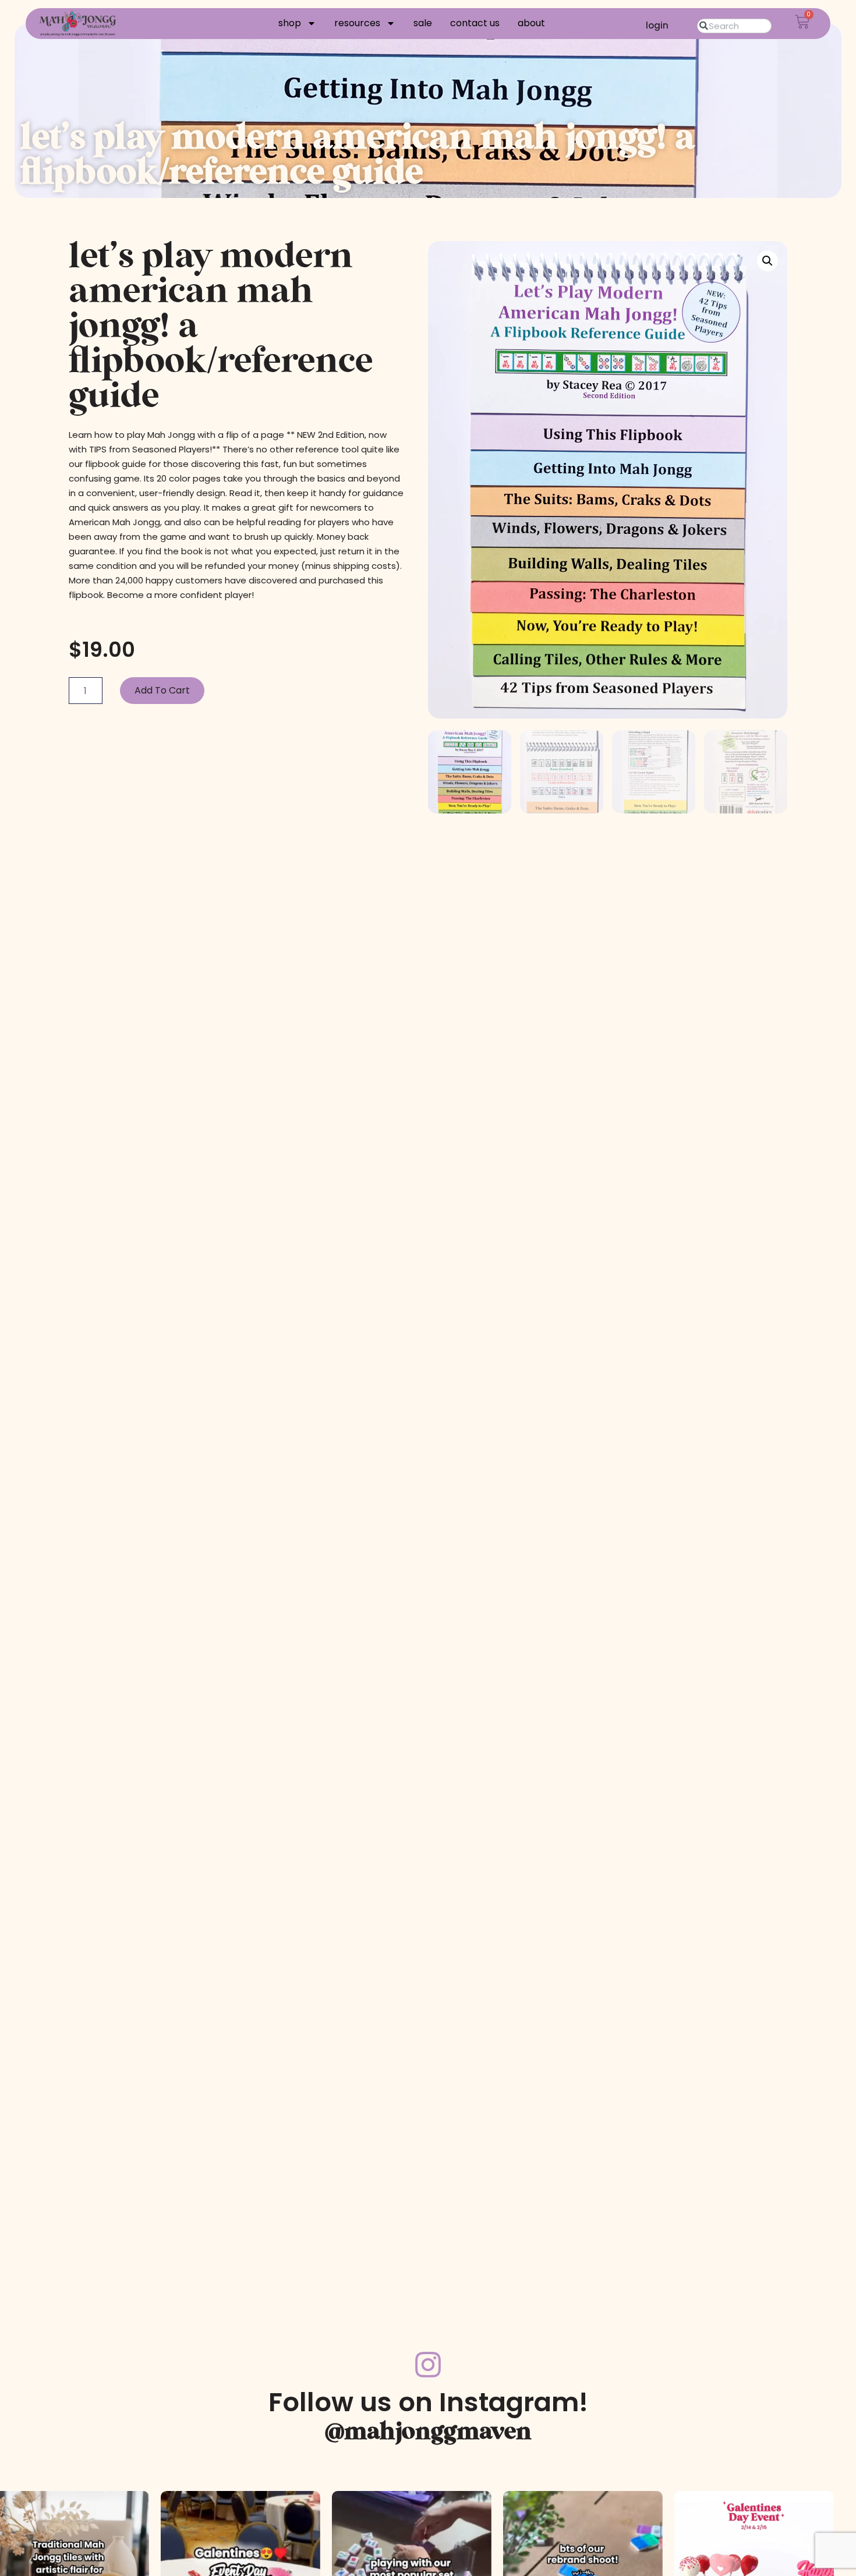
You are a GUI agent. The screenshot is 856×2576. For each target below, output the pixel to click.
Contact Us (475, 23)
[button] (767, 261)
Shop (290, 23)
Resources (357, 23)
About (531, 23)
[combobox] (734, 26)
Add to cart (162, 690)
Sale (423, 23)
